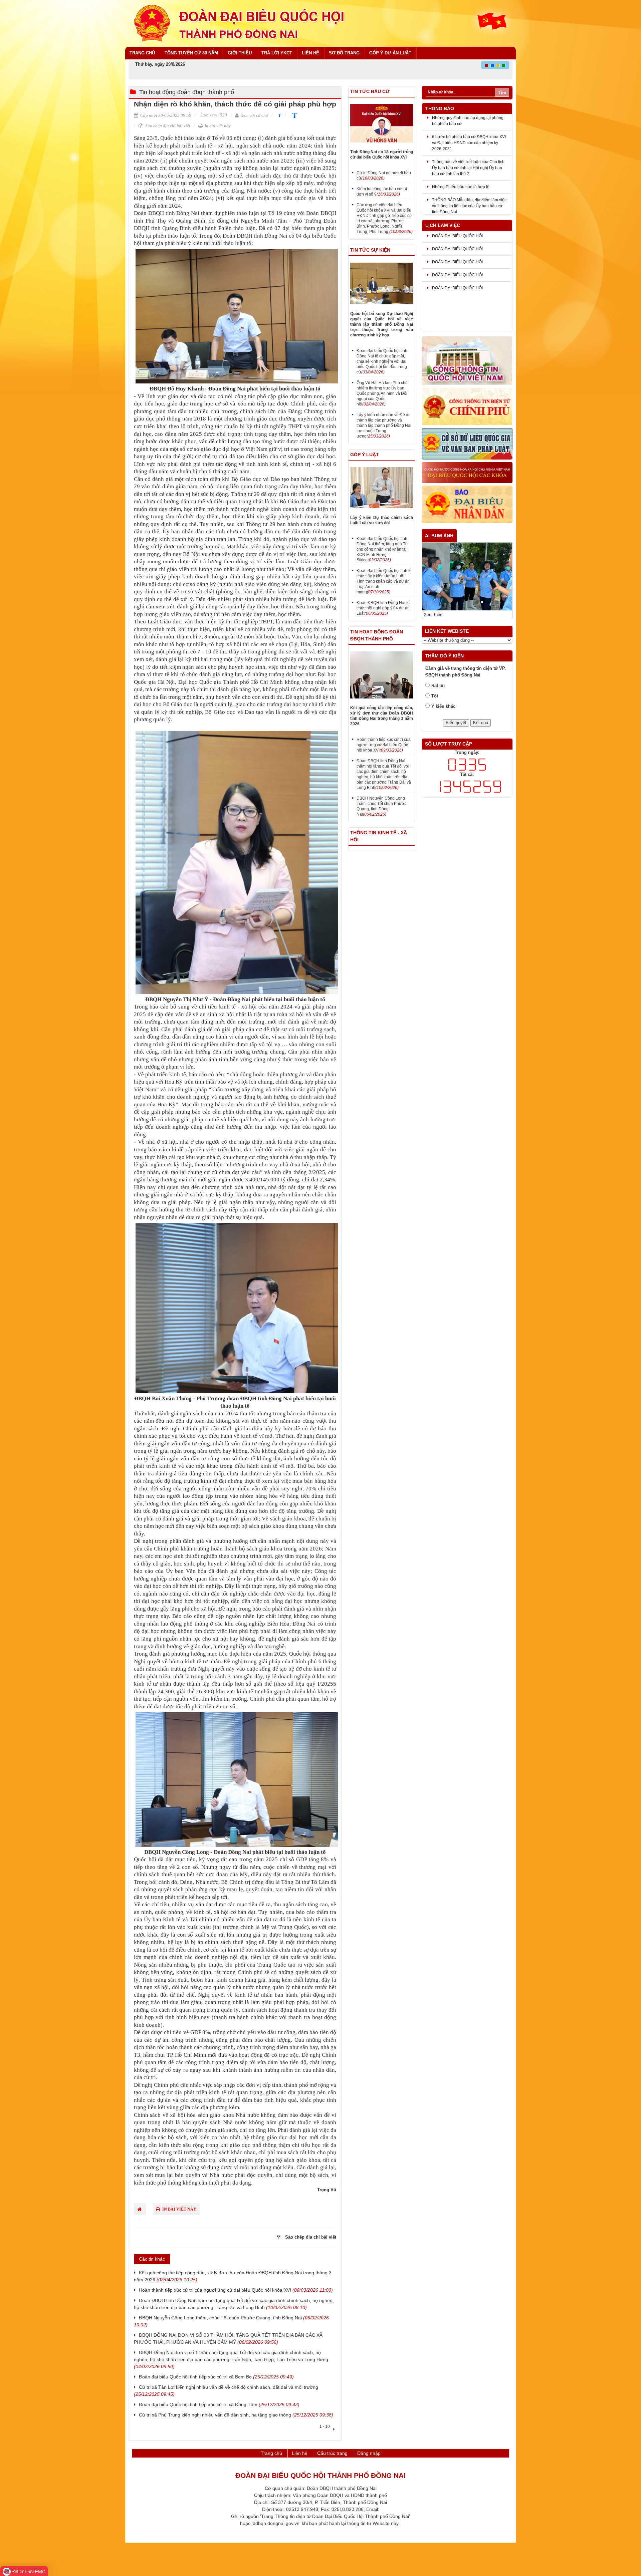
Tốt (435, 692)
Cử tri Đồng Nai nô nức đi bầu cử (384, 176)
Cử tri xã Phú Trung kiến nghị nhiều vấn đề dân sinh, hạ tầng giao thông (236, 2415)
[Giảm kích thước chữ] (279, 115)
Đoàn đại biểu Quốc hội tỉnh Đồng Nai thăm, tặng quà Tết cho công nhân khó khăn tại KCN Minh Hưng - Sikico (383, 549)
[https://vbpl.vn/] (467, 444)
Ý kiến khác (443, 702)
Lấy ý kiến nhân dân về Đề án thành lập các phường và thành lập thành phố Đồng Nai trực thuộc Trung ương (384, 425)
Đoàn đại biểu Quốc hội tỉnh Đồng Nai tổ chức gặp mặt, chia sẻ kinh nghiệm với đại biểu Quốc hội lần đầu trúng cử (382, 361)
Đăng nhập (369, 2453)
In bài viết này (217, 126)
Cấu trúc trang (332, 2453)
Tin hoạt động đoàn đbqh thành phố (187, 92)
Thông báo (440, 108)
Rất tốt (438, 682)
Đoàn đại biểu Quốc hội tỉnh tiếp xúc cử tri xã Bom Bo (216, 2377)
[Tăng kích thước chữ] (293, 115)
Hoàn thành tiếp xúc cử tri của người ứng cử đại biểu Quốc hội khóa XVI (236, 2290)
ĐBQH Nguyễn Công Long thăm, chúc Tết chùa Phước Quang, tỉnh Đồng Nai (381, 806)
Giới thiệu (240, 53)
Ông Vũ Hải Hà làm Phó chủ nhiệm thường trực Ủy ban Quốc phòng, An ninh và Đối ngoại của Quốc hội (382, 393)
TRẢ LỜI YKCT (277, 53)
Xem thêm (434, 611)
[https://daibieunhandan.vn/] (467, 505)
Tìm (502, 92)
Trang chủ (142, 53)
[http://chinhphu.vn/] (467, 407)
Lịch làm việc (443, 225)
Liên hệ (310, 53)
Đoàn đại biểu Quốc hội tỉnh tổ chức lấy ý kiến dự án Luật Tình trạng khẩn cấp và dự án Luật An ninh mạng (384, 581)
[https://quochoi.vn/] (467, 361)
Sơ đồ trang (344, 53)
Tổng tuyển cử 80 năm (191, 53)
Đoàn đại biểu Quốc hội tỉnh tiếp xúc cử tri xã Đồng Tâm (219, 2404)
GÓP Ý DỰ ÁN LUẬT (390, 53)
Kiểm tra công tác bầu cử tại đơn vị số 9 (382, 192)
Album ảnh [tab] (439, 536)
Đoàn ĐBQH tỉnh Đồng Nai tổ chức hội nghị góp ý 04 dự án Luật (383, 608)
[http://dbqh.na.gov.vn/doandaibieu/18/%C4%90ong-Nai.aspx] (467, 473)
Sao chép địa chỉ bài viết (167, 126)
